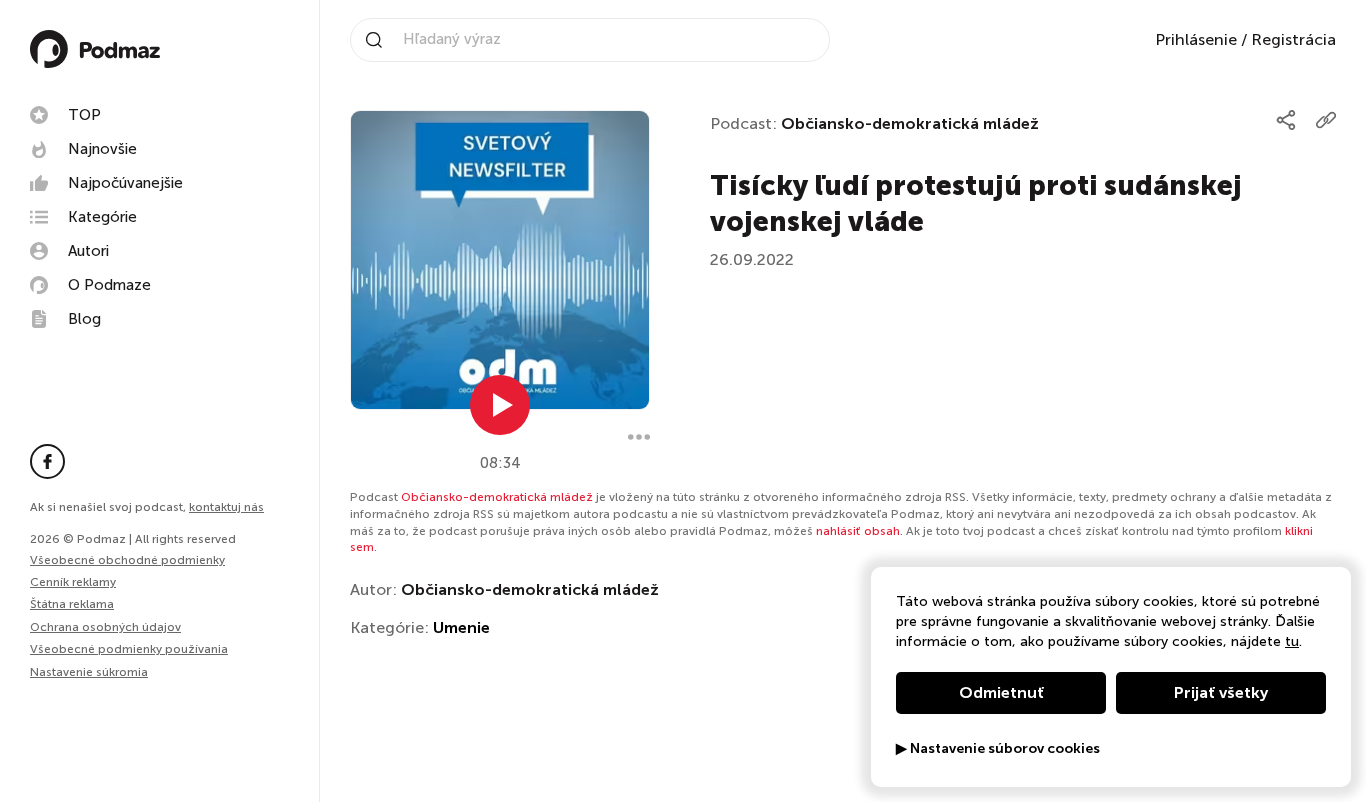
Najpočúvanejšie (125, 183)
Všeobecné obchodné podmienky (127, 560)
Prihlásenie (1196, 39)
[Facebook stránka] (47, 461)
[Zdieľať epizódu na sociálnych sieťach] (1286, 120)
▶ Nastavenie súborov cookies (998, 749)
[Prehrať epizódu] (500, 405)
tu (1292, 641)
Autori (88, 251)
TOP (84, 115)
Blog (84, 319)
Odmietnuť (1001, 692)
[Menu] (639, 437)
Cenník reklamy (73, 582)
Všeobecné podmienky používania (129, 649)
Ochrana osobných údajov (105, 627)
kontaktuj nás (226, 507)
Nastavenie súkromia (89, 672)
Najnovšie (102, 149)
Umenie (461, 627)
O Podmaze (109, 285)
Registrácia (1293, 39)
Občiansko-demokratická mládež (910, 123)
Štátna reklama (72, 604)
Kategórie (102, 217)
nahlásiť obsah (858, 531)
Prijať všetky (1221, 692)
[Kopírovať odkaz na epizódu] (1326, 120)
